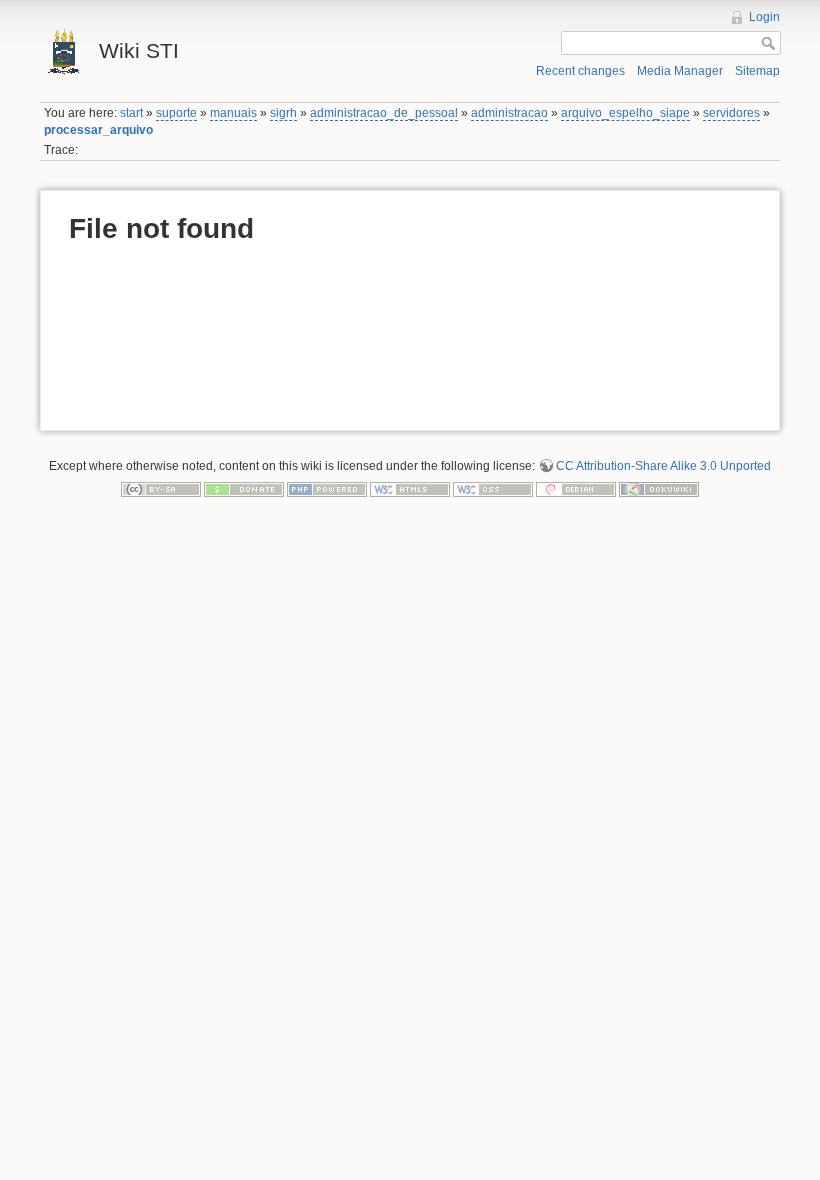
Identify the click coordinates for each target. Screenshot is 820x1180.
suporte (176, 113)
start (131, 113)
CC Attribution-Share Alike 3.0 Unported (663, 466)
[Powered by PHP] (327, 489)
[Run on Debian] (576, 489)
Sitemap (757, 71)
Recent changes (580, 71)
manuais (233, 113)
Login (764, 17)
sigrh (283, 113)
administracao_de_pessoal (384, 113)
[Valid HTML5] (410, 489)
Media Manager (680, 71)
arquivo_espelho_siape (625, 113)
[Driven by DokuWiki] (659, 489)
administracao (509, 113)
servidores (731, 113)
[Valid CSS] (493, 489)
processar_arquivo (98, 130)
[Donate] (244, 489)
